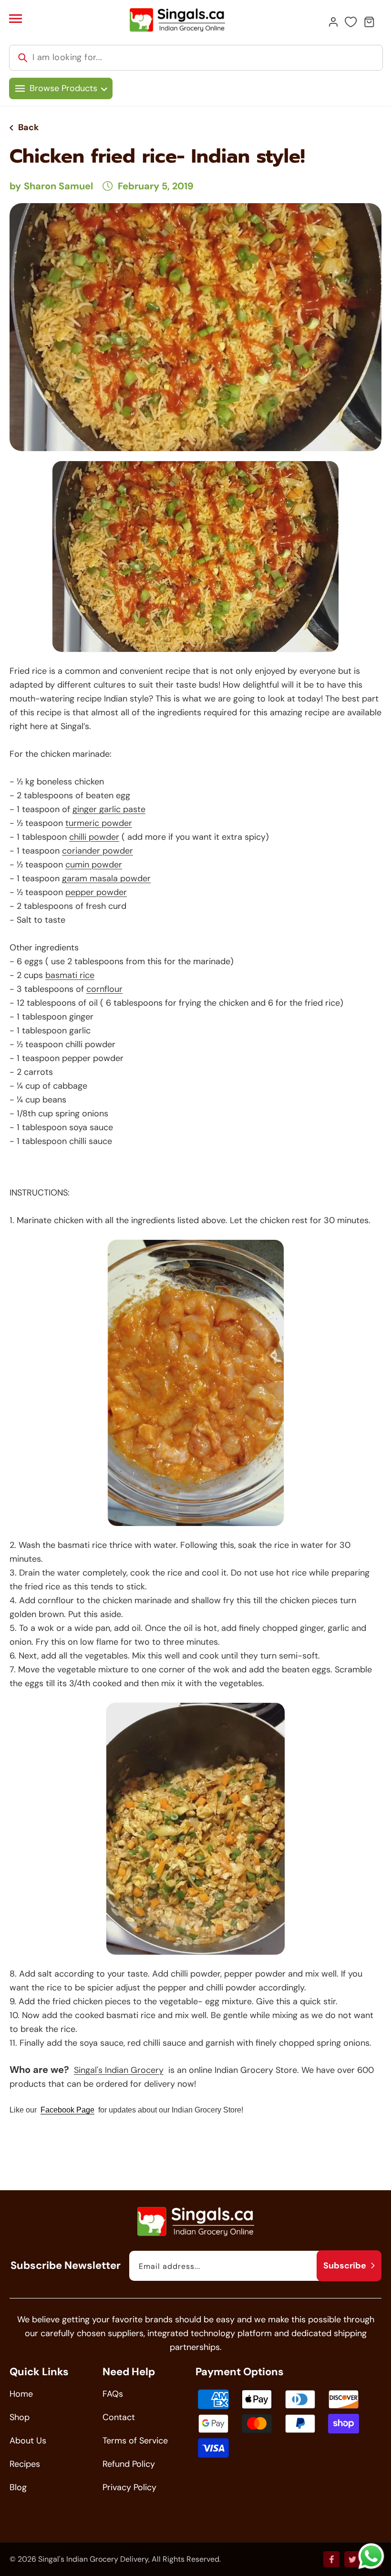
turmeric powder (99, 823)
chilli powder (94, 837)
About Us (28, 2441)
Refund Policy (129, 2464)
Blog (18, 2487)
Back (28, 127)
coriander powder (98, 851)
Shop (20, 2417)
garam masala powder (106, 878)
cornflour (104, 989)
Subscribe (345, 2266)
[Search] (23, 58)
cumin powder (94, 865)
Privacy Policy (129, 2487)
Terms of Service (135, 2441)
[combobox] (196, 58)
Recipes (25, 2464)
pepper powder (96, 892)
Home (21, 2394)
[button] (15, 19)
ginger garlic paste (109, 809)
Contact (119, 2417)
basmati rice (70, 975)
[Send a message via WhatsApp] (371, 2556)
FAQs (113, 2394)
